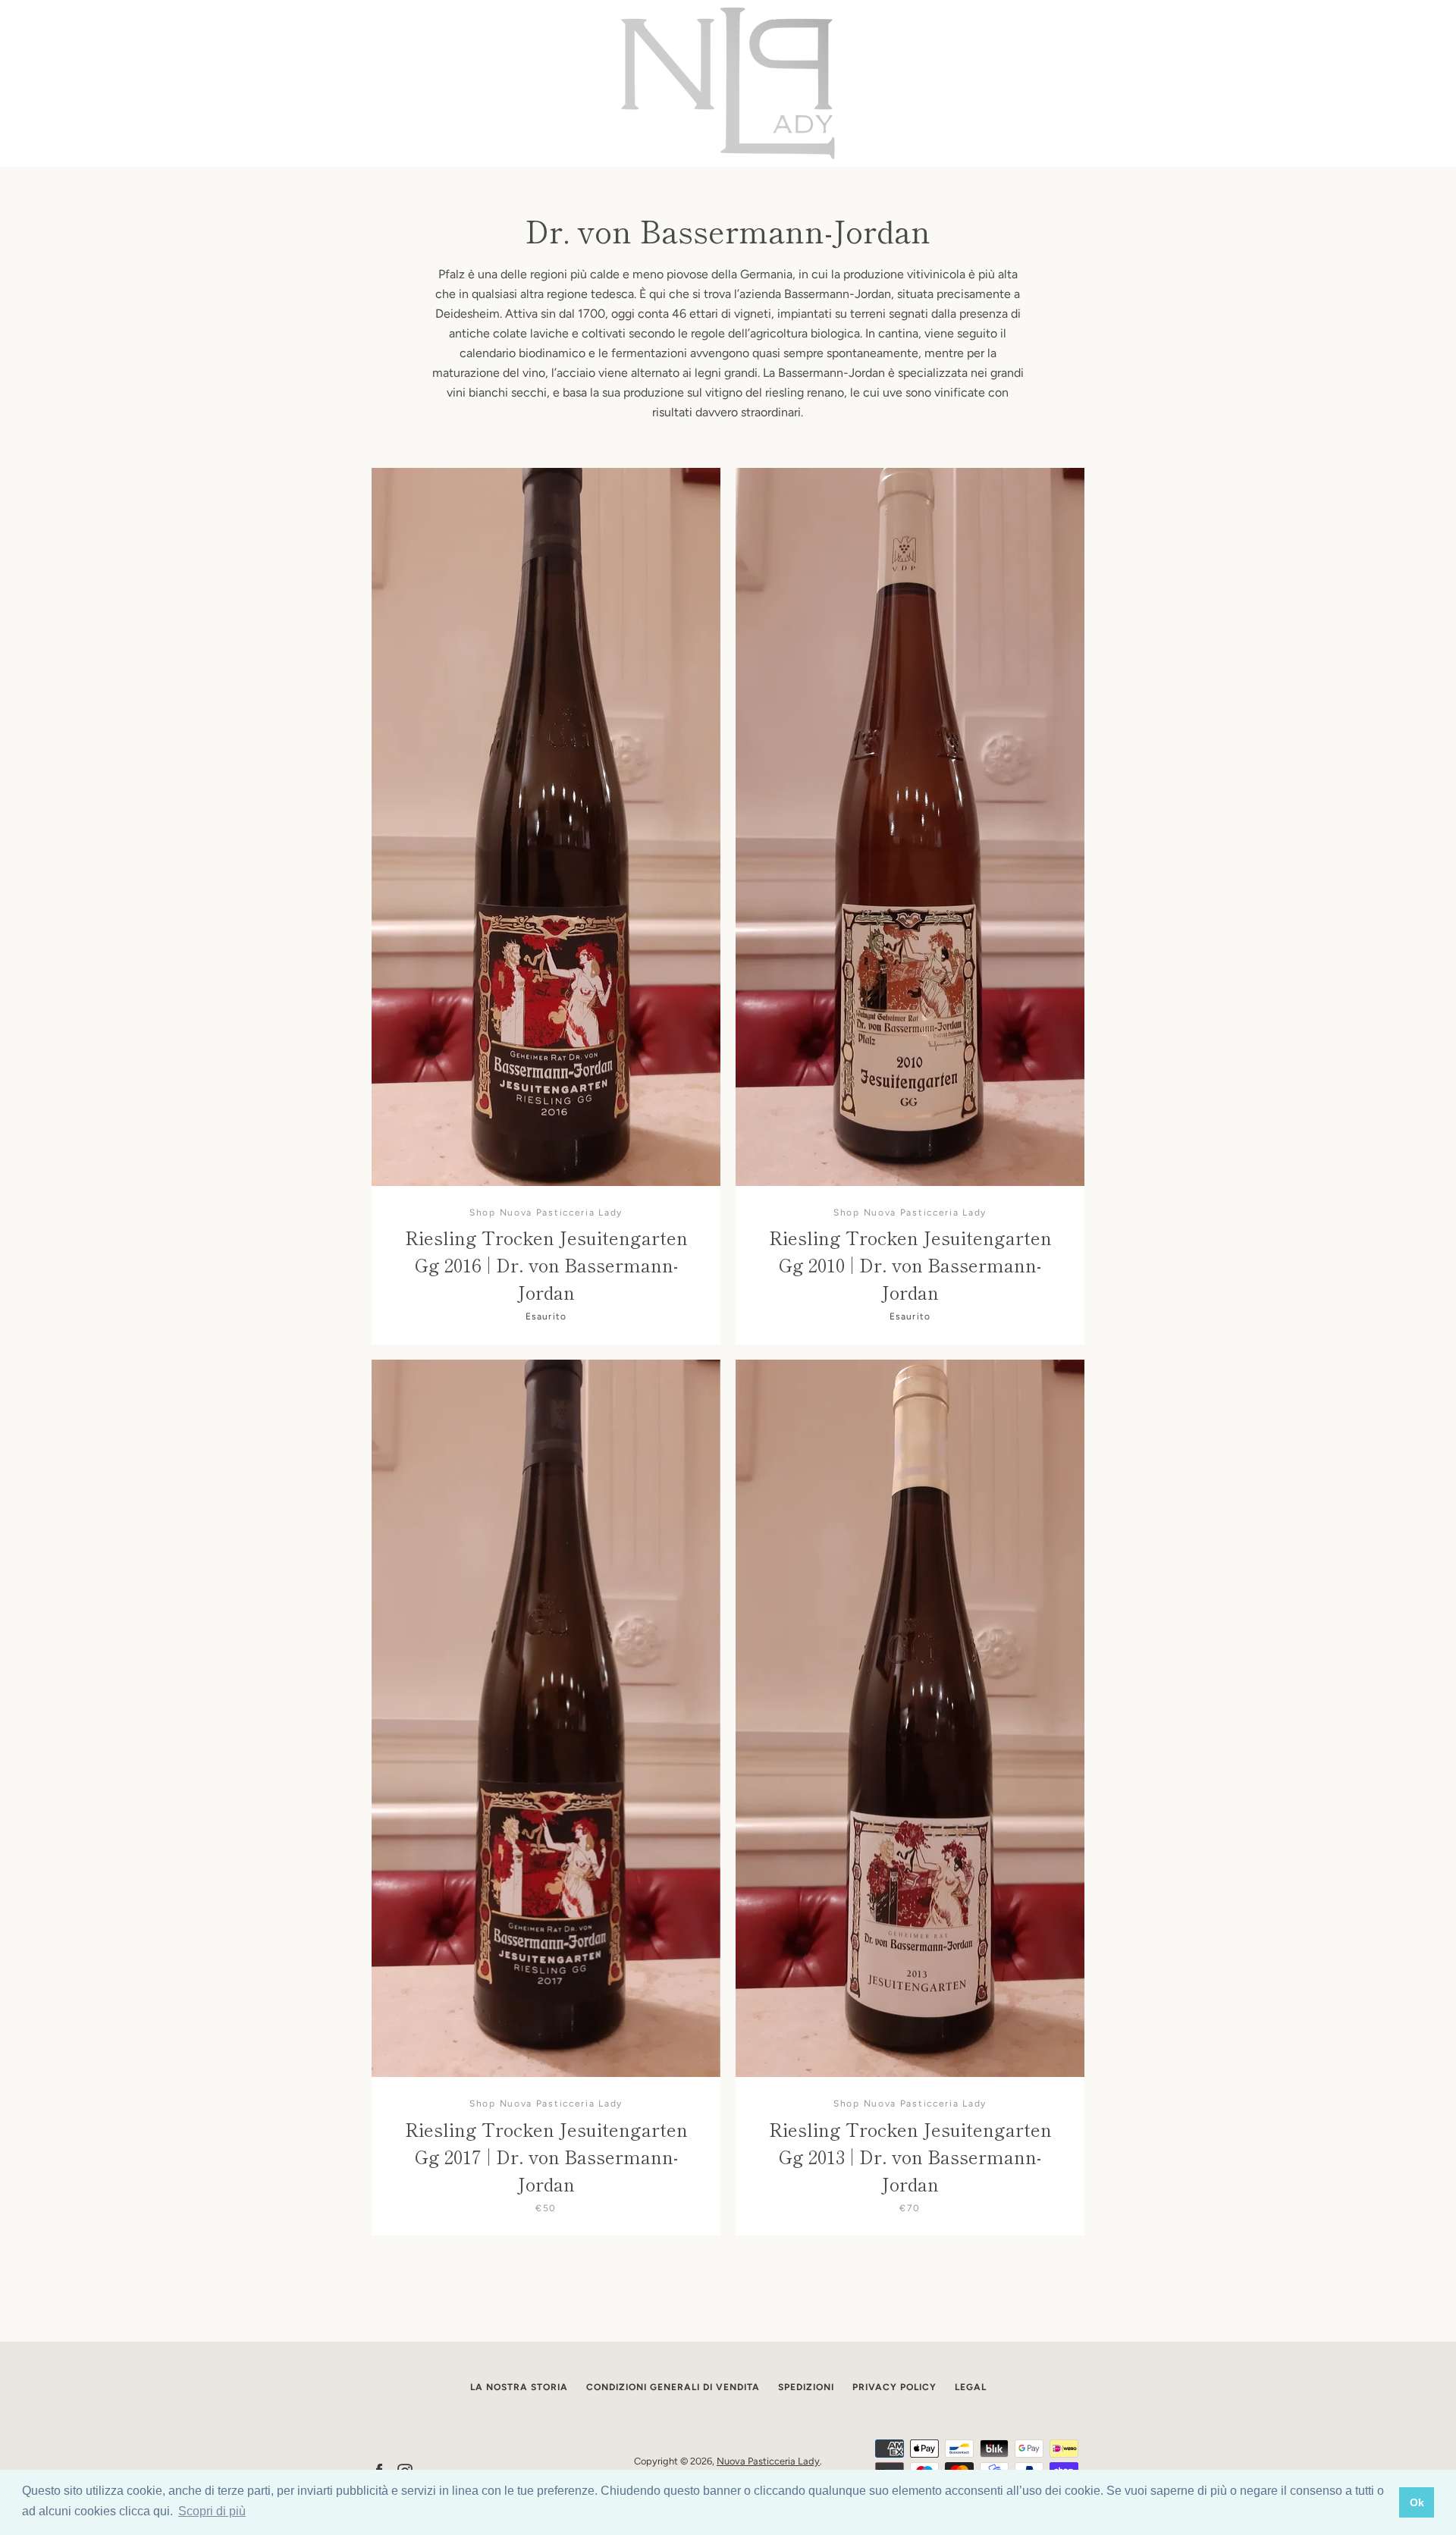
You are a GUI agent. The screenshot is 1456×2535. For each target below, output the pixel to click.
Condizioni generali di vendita (673, 2387)
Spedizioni (806, 2387)
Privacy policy (894, 2387)
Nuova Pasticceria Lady (768, 2461)
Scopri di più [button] (212, 2511)
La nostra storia (519, 2387)
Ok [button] (1417, 2502)
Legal (971, 2387)
